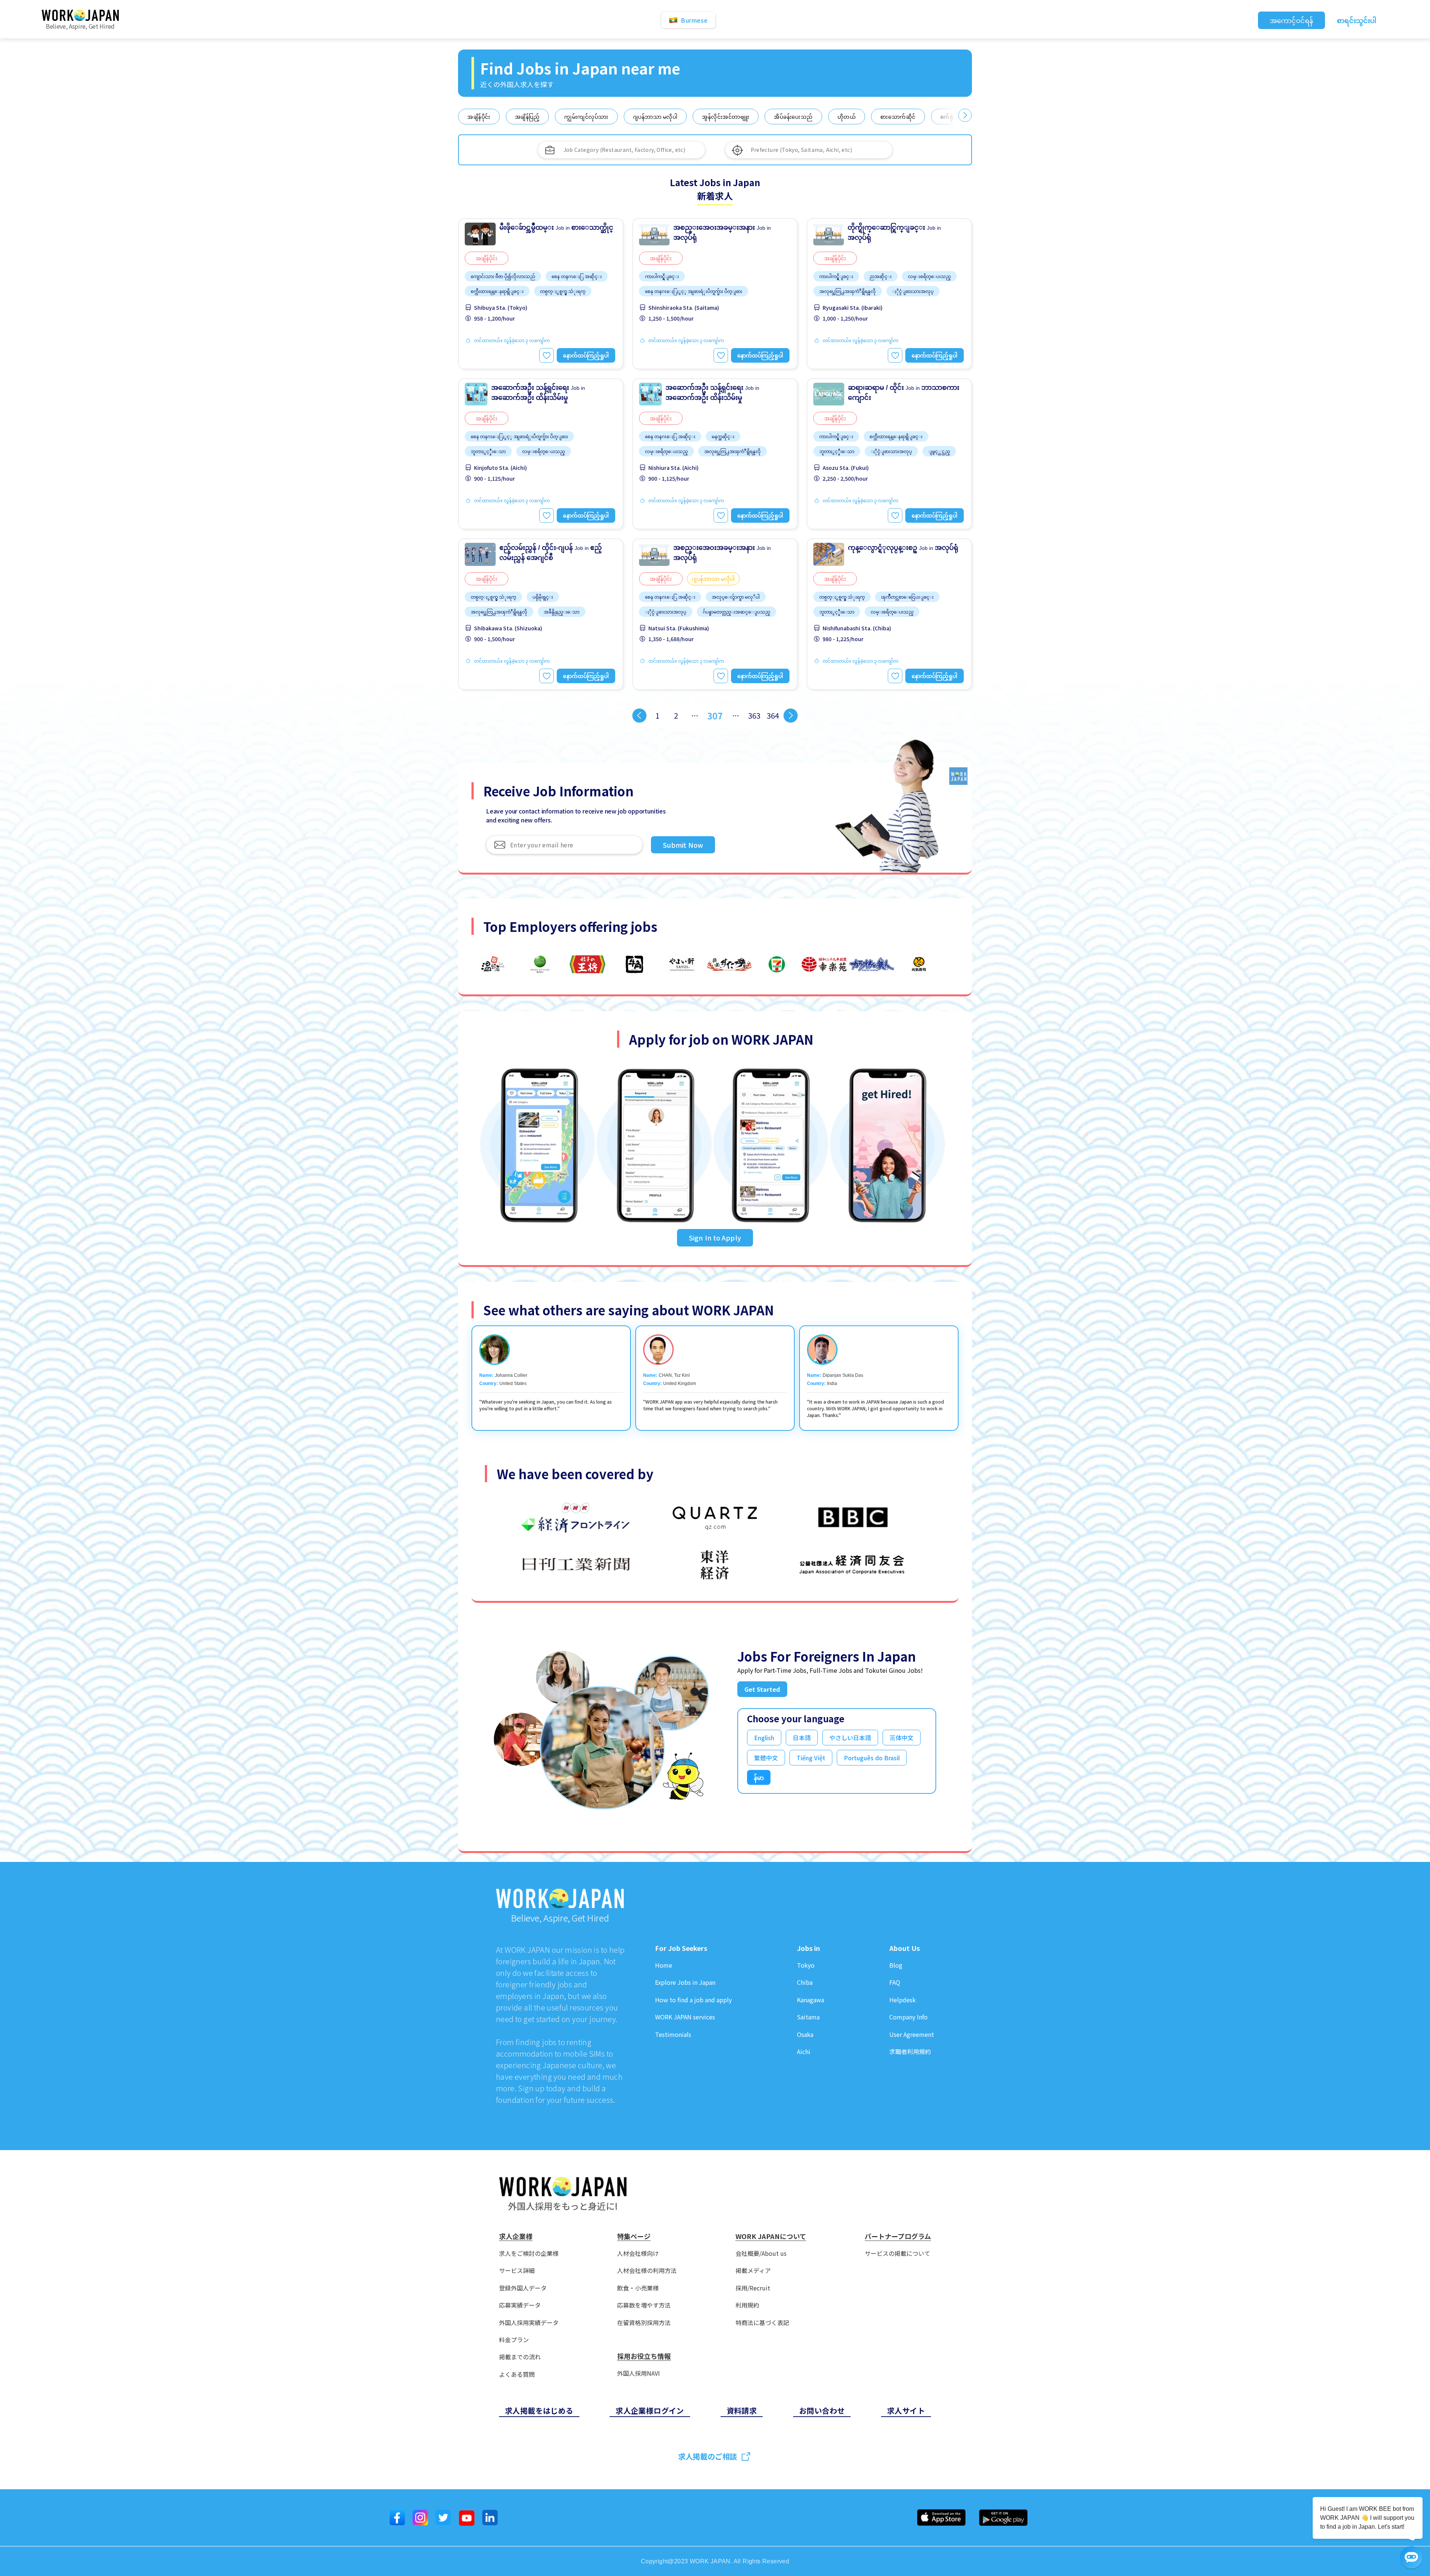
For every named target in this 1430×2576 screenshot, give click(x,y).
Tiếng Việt (811, 1758)
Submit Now (683, 845)
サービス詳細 (517, 2271)
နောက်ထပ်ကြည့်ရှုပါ (586, 355)
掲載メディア (753, 2271)
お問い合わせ (822, 2411)
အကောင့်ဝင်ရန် (1292, 20)
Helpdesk (903, 2000)
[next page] (791, 716)
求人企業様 (516, 2236)
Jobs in (808, 1948)
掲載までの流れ (520, 2357)
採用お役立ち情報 (644, 2356)
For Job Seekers (681, 1948)
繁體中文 (766, 1758)
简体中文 (902, 1738)
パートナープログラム (898, 2236)
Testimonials (673, 2034)
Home (664, 1965)
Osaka (805, 2034)
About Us (905, 1948)
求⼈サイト (906, 2411)
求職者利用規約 (910, 2052)
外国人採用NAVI (638, 2373)
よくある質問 (517, 2374)
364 (773, 715)
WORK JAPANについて (771, 2236)
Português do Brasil (872, 1758)
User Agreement (912, 2034)
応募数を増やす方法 (644, 2305)
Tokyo (806, 1965)
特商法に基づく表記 (762, 2323)
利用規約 (747, 2305)
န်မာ (759, 1777)
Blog (896, 1965)
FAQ (895, 1982)
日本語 (802, 1738)
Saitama (808, 2017)
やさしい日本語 (850, 1738)
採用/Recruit (753, 2288)
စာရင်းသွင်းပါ (1357, 20)
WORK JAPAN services (685, 2017)
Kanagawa (811, 2000)
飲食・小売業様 (638, 2288)
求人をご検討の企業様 (529, 2253)
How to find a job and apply (693, 2000)
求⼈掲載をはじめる (539, 2411)
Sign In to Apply (715, 1238)
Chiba (805, 1982)
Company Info (908, 2017)
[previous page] (639, 716)
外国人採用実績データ (529, 2323)
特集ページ (634, 2236)
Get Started (762, 1689)
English (764, 1738)
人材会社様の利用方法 (647, 2271)
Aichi (804, 2052)
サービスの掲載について (897, 2253)
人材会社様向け (638, 2253)
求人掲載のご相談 (708, 2456)
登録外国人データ (523, 2288)
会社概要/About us (761, 2253)
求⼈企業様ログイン (650, 2411)
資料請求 (742, 2411)
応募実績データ (520, 2305)
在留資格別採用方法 (644, 2323)
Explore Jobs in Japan (685, 1982)
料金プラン (514, 2340)
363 (754, 715)
